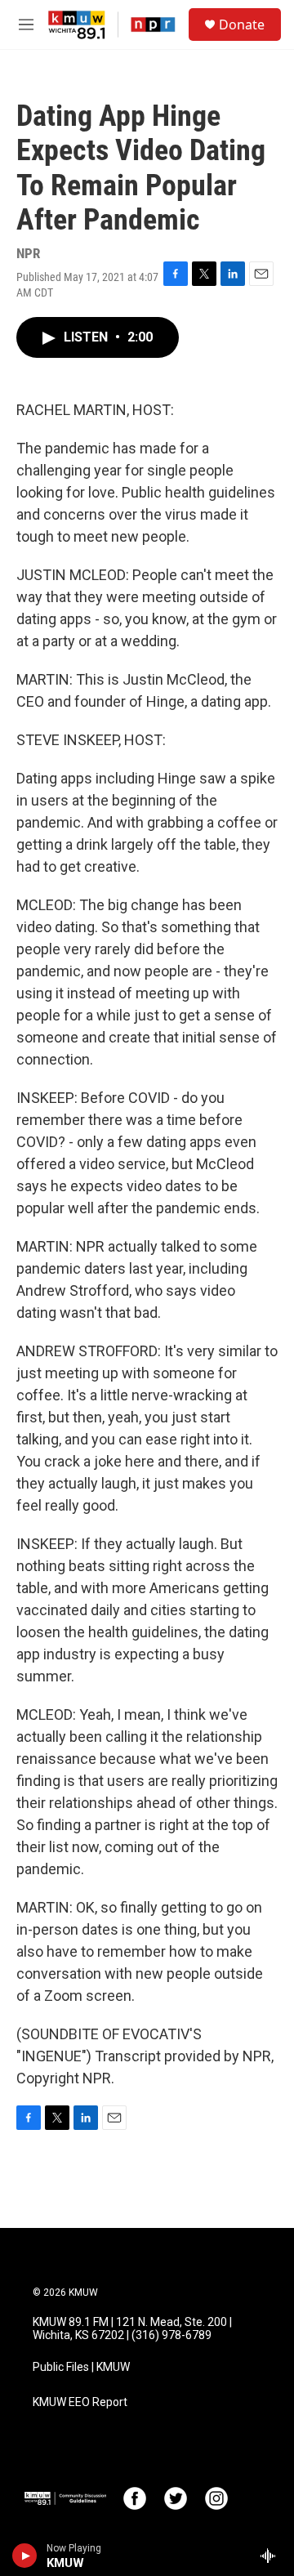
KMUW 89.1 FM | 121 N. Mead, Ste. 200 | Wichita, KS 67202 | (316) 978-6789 (132, 2329)
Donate (242, 25)
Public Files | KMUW (81, 2367)
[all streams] (272, 2556)
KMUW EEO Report (80, 2402)
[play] (25, 2556)
